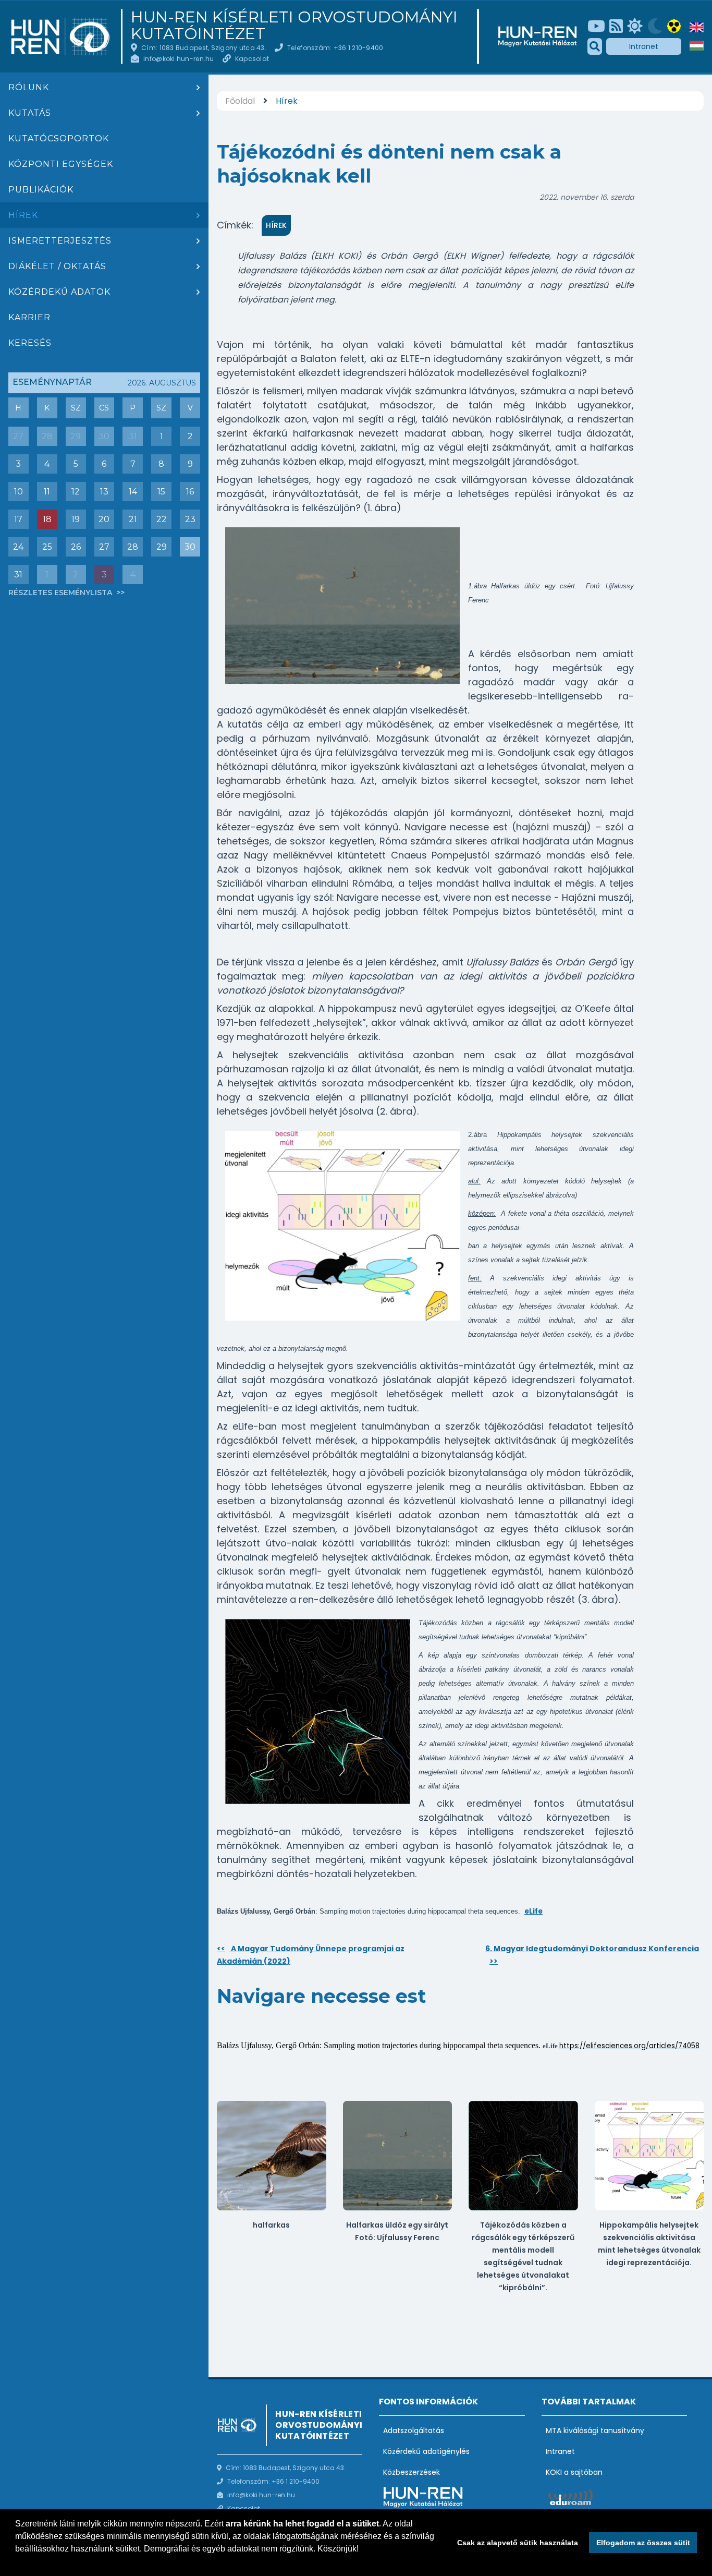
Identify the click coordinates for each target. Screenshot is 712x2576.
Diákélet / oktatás (57, 266)
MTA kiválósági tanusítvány (595, 2430)
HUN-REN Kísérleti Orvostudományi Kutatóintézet (294, 26)
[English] (697, 27)
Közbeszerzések (412, 2472)
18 (47, 519)
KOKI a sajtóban (574, 2472)
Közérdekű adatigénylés (426, 2451)
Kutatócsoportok (59, 138)
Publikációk (41, 190)
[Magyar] (697, 46)
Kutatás (30, 113)
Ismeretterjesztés (60, 241)
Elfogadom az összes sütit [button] (643, 2543)
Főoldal (240, 101)
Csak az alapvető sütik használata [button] (518, 2543)
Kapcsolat (252, 59)
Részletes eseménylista (61, 592)
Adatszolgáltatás (414, 2430)
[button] (17, 2562)
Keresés (30, 343)
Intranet (644, 46)
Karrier (29, 317)
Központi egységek (61, 164)
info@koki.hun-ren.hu (179, 59)
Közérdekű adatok (59, 292)
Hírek (23, 215)
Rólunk (29, 87)
